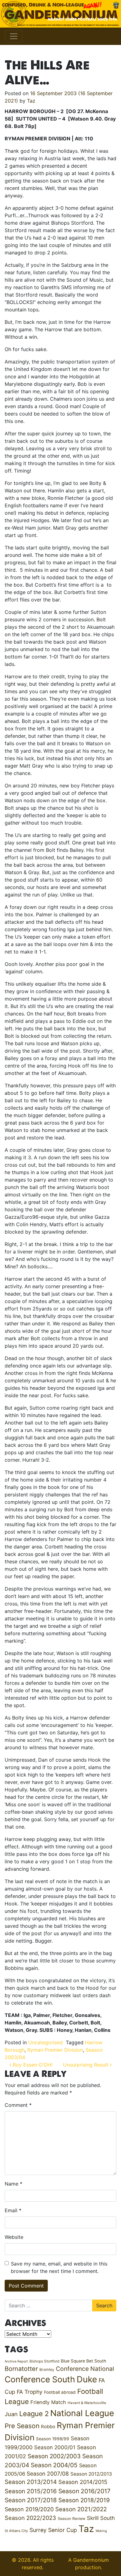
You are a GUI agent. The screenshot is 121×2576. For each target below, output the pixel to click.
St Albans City (16, 2531)
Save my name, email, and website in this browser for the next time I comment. (59, 2267)
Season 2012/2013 (91, 2474)
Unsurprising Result (86, 2065)
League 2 (34, 2414)
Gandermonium (91, 2560)
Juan (11, 2414)
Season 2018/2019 (84, 2500)
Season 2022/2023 (30, 2518)
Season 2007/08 (48, 2474)
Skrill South (101, 2518)
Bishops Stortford (44, 2361)
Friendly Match (48, 2402)
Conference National (85, 2369)
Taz (31, 101)
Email (13, 2210)
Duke (87, 2379)
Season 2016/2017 (84, 2491)
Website (14, 2237)
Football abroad (60, 2392)
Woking (101, 2531)
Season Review (72, 2519)
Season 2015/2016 (31, 2491)
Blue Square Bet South (83, 2361)
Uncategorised (45, 2042)
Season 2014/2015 (83, 2482)
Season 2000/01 (55, 2447)
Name (13, 2184)
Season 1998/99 (53, 2439)
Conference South (40, 2379)
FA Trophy (30, 2392)
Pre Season (22, 2426)
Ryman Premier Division (55, 2050)
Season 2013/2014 (31, 2482)
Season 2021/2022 (81, 2509)
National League (82, 2413)
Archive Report (16, 2361)
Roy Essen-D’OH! (32, 2065)
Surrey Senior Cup (53, 2530)
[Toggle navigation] (14, 36)
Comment (18, 2105)
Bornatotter (21, 2369)
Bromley (47, 2369)
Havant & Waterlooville (87, 2403)
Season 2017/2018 (31, 2500)
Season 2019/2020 (29, 2509)
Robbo (48, 2427)
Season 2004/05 (54, 2465)
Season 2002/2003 (54, 2456)
